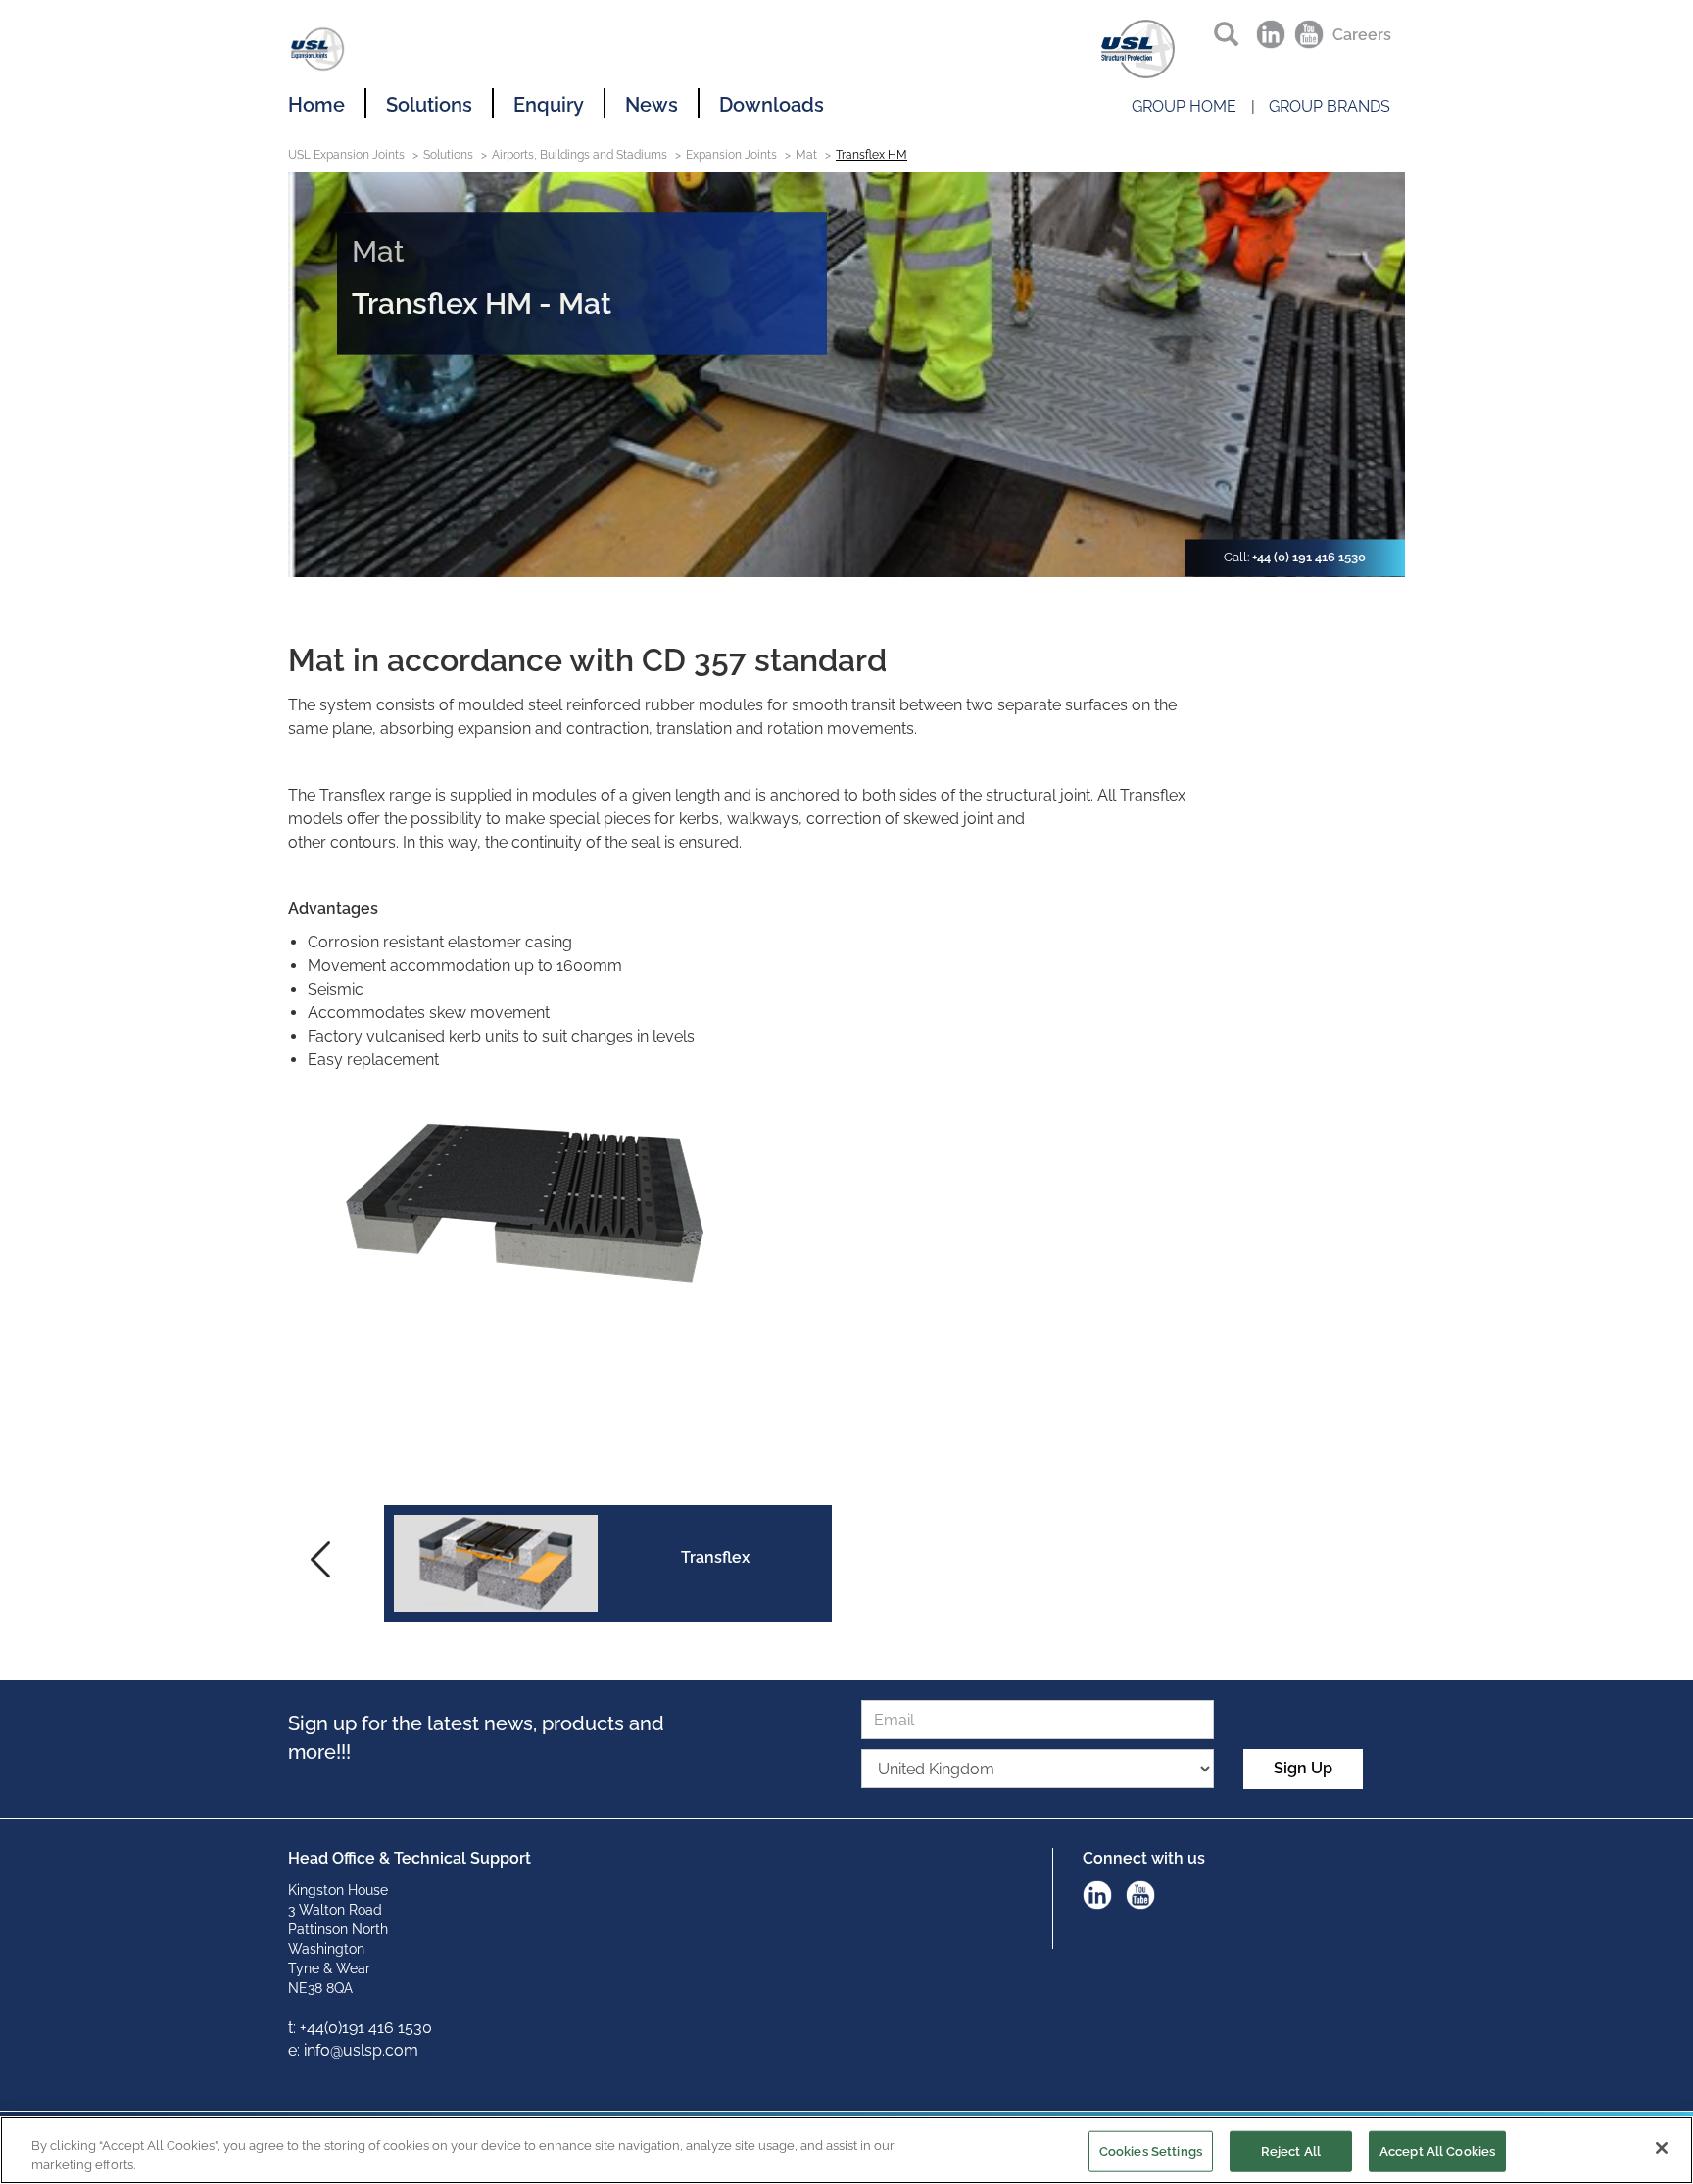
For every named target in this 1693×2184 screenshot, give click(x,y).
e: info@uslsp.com (353, 2050)
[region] (846, 2150)
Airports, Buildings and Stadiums (580, 155)
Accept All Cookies (1437, 2151)
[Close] (1662, 2148)
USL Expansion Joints (346, 155)
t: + (297, 2028)
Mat (806, 155)
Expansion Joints (731, 155)
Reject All (1291, 2151)
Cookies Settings (1151, 2151)
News (652, 105)
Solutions (429, 105)
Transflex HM (871, 155)
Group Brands (1330, 106)
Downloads (772, 105)
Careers (1362, 35)
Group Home (1184, 106)
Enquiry (549, 105)
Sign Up (1303, 1768)
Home (316, 105)
